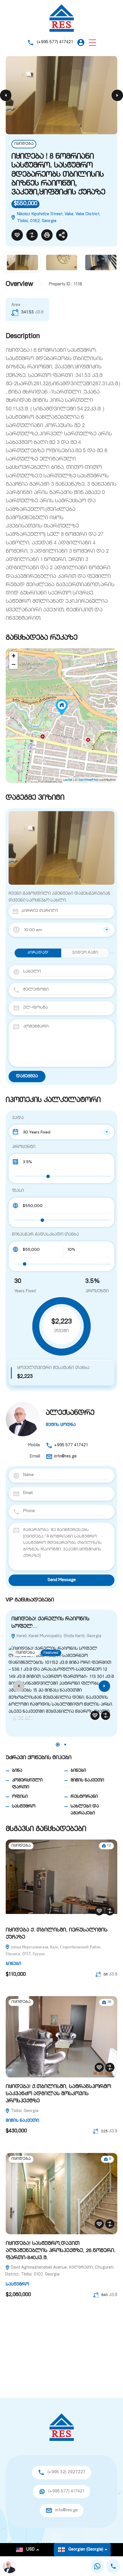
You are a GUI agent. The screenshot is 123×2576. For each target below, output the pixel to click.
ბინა (17, 1771)
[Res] (62, 18)
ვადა (18, 1118)
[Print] (47, 235)
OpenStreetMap (88, 780)
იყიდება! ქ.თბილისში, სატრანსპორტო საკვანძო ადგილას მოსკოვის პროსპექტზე (58, 2094)
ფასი (18, 1191)
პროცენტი (24, 1147)
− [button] (14, 665)
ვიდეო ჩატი (85, 953)
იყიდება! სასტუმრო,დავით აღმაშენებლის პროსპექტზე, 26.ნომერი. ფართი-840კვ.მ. (61, 2251)
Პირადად (38, 953)
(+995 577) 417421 (55, 42)
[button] (92, 43)
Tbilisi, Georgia (24, 2111)
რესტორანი (84, 1797)
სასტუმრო (24, 1806)
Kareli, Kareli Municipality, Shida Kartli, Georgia (58, 1636)
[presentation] (19, 1686)
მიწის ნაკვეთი (87, 1780)
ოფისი (20, 1797)
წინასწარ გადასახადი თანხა (45, 1235)
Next (117, 95)
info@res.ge (65, 1456)
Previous (6, 95)
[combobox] (61, 930)
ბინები (78, 1771)
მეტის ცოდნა (61, 1425)
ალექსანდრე (70, 1413)
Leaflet (68, 780)
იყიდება (24, 144)
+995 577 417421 (71, 1445)
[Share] (62, 235)
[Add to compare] (32, 235)
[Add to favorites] (17, 235)
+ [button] (14, 656)
